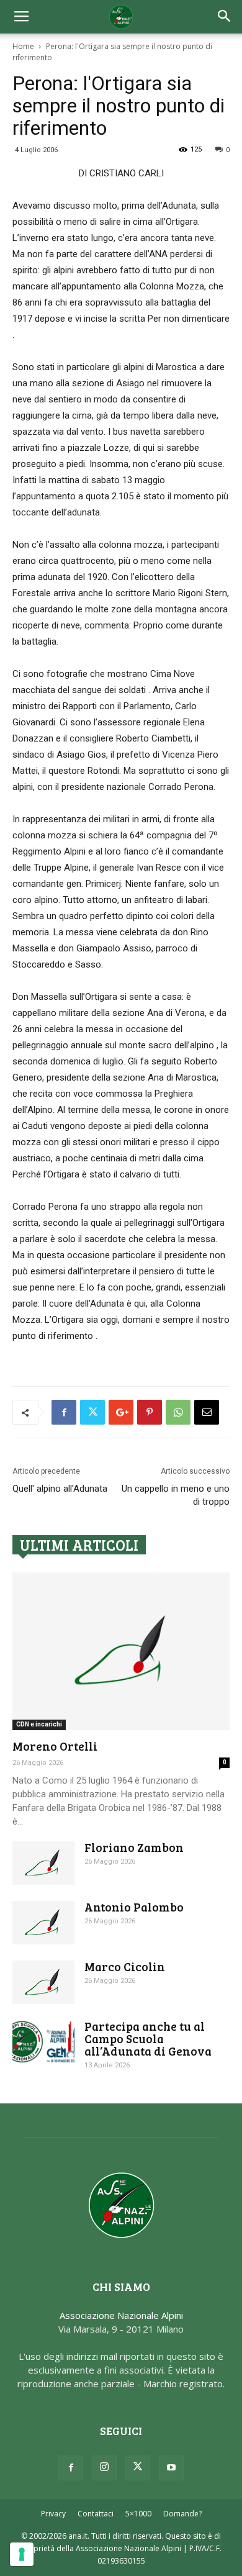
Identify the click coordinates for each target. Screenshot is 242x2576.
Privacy (53, 2514)
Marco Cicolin (125, 1966)
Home (23, 46)
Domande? (182, 2514)
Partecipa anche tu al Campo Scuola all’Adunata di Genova (148, 2039)
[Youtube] (171, 2468)
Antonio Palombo (134, 1907)
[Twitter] (138, 2468)
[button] (225, 17)
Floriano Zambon (134, 1847)
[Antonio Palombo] (43, 1923)
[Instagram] (104, 2468)
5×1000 (138, 2514)
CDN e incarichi (39, 1724)
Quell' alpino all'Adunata (60, 1489)
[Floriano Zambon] (43, 1863)
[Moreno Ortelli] (121, 1651)
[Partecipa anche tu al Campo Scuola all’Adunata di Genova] (43, 2042)
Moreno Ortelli (55, 1746)
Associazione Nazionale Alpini (121, 2315)
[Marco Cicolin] (43, 1982)
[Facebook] (71, 2468)
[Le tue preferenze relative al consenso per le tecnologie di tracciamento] (22, 2554)
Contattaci (96, 2514)
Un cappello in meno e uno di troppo (176, 1495)
